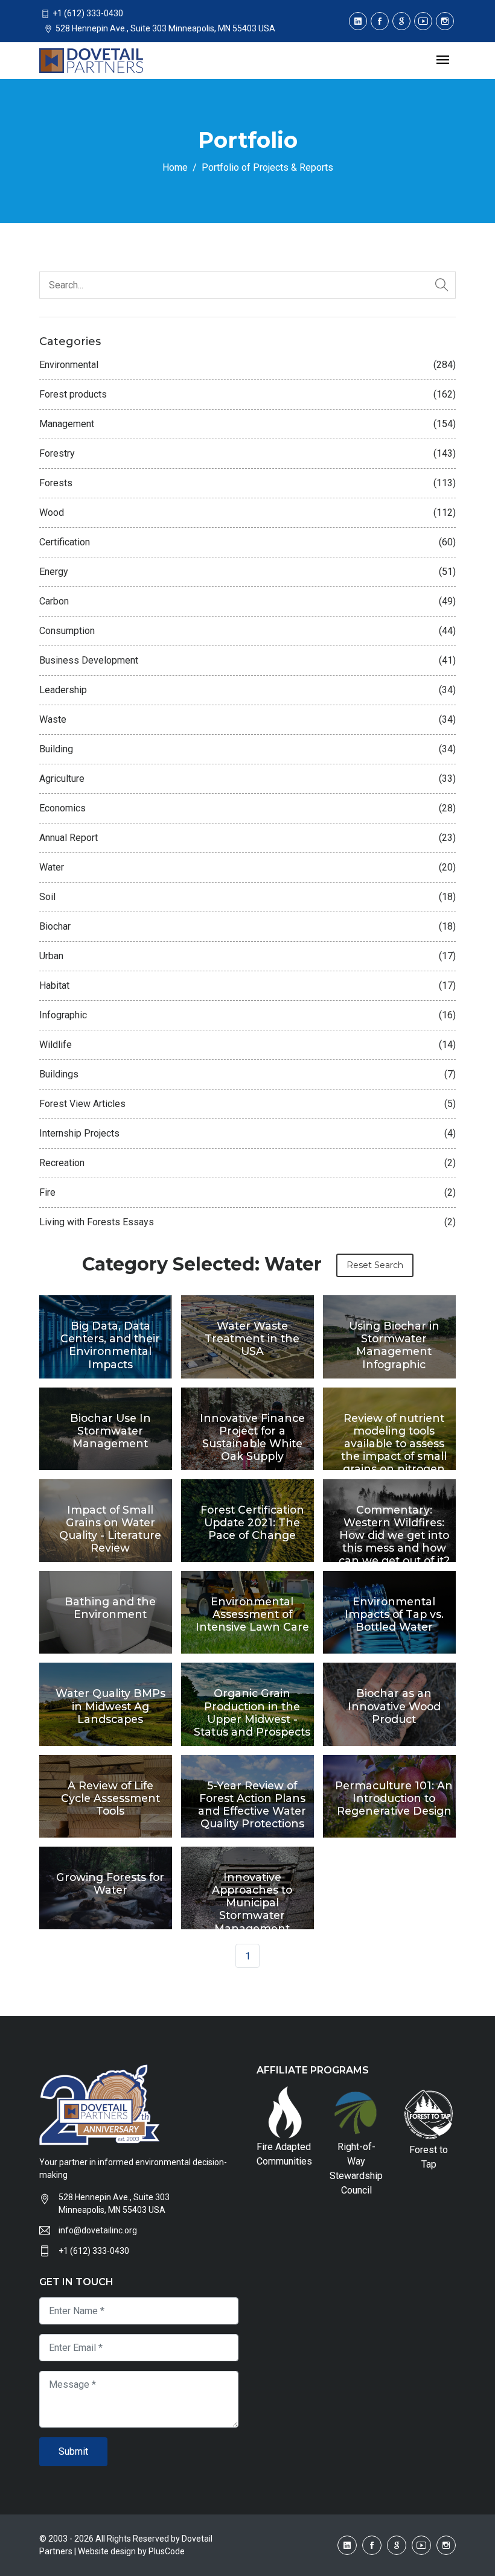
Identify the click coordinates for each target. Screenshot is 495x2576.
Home (175, 167)
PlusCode (167, 2551)
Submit (73, 2451)
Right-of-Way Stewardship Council (356, 2168)
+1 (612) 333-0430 (94, 2251)
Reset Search (375, 1265)
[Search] (442, 285)
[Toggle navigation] (443, 61)
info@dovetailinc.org (98, 2230)
